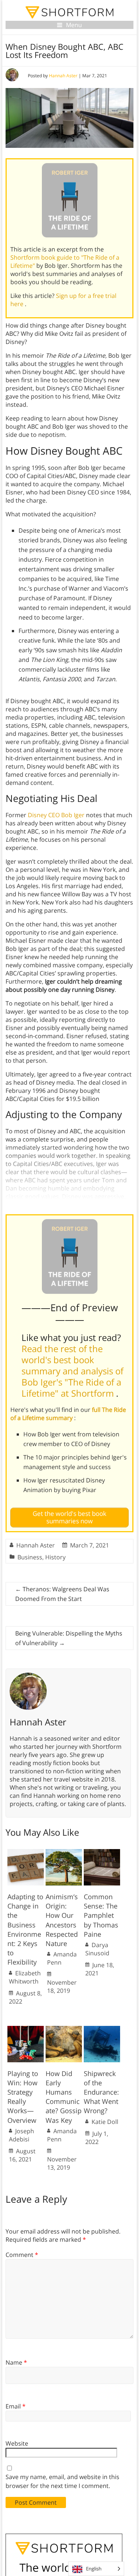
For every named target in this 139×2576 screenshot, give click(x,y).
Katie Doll (105, 2122)
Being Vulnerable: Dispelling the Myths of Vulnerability (69, 1638)
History (55, 1557)
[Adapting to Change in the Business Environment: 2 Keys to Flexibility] (26, 1853)
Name (16, 2362)
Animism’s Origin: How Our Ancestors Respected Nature (62, 1920)
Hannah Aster (63, 76)
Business (30, 1557)
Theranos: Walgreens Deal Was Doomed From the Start (62, 1594)
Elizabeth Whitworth (25, 1977)
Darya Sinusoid (97, 1949)
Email (16, 2406)
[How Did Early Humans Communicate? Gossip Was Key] (64, 2030)
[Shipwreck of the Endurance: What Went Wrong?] (102, 2030)
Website (17, 2443)
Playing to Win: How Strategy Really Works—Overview (23, 2097)
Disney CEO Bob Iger (56, 815)
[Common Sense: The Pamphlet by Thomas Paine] (102, 1853)
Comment (22, 2255)
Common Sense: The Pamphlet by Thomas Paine (101, 1915)
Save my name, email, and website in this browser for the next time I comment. (62, 2481)
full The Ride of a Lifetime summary (68, 1414)
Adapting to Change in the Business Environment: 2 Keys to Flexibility (25, 1929)
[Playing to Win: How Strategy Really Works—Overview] (26, 2030)
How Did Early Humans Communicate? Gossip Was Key (64, 2097)
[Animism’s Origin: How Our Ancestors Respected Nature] (64, 1853)
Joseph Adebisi (21, 2135)
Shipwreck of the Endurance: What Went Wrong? (101, 2092)
